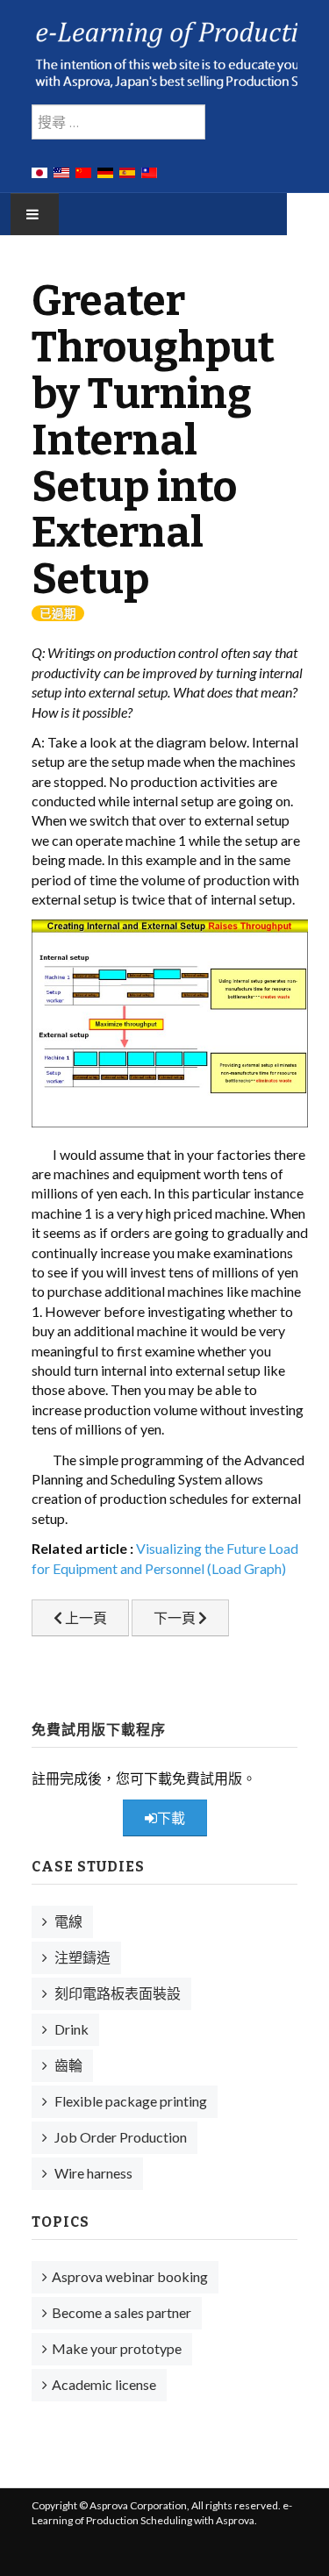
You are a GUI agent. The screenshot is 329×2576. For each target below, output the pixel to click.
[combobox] (118, 122)
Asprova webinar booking (130, 2276)
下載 (171, 1818)
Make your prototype (117, 2348)
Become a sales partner (122, 2312)
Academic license (104, 2384)
